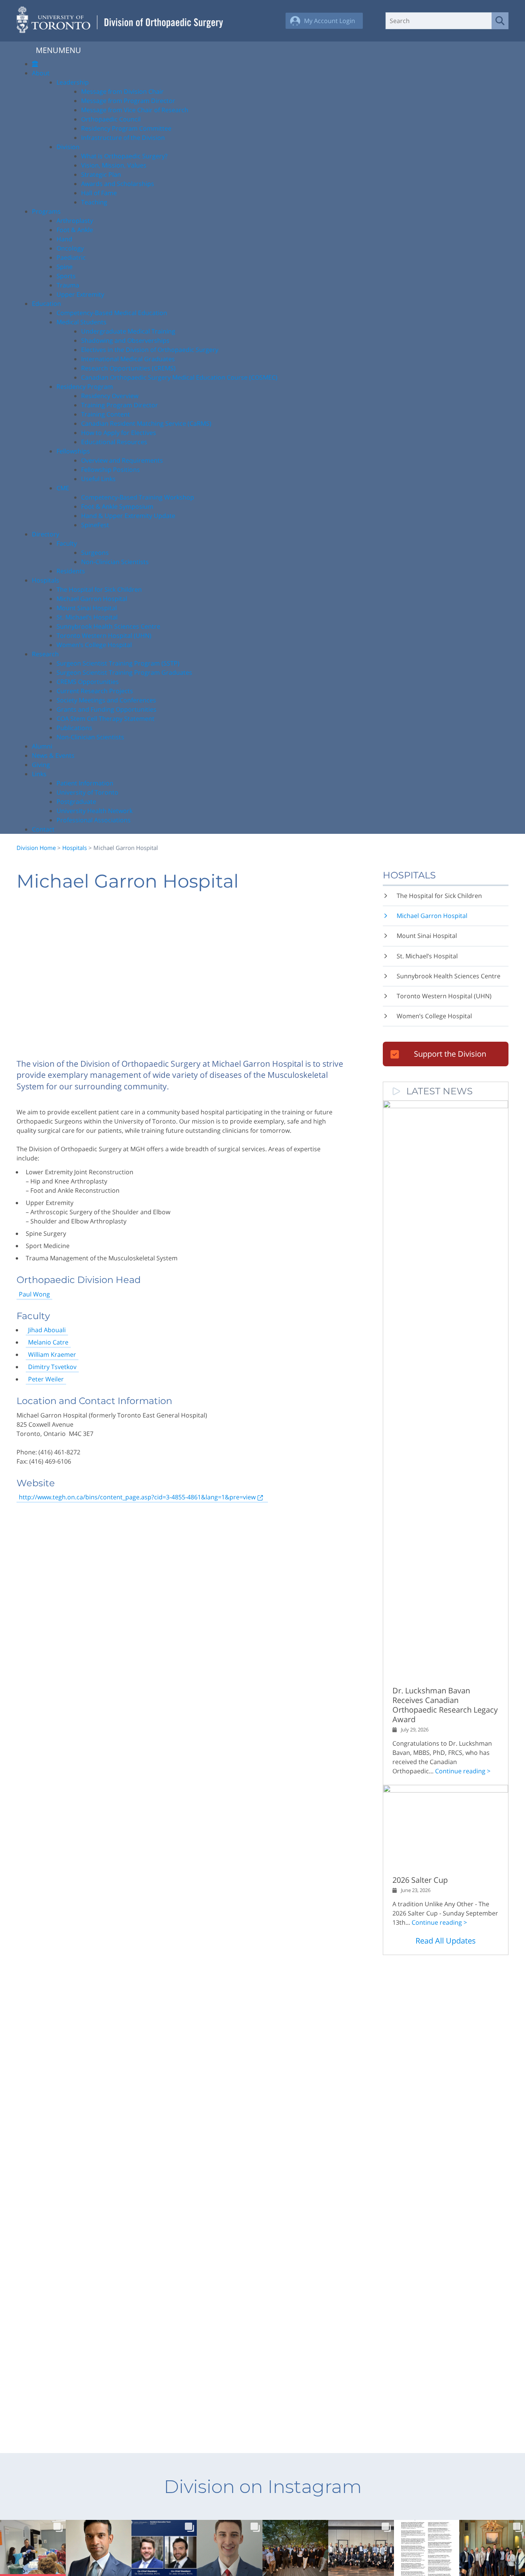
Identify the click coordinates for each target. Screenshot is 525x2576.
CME (63, 488)
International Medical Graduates (128, 359)
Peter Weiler (46, 1379)
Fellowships (73, 451)
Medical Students (81, 322)
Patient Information (85, 783)
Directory (46, 534)
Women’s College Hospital (94, 645)
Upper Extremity (80, 294)
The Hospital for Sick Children (99, 589)
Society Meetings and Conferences (106, 700)
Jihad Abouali (47, 1330)
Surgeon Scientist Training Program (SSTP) (118, 663)
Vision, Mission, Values (114, 165)
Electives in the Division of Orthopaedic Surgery (150, 350)
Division (68, 147)
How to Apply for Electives (119, 433)
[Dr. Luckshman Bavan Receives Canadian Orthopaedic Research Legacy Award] (446, 1106)
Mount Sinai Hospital (87, 608)
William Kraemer (52, 1354)
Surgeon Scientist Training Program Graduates (124, 672)
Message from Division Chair (122, 91)
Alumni (42, 746)
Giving (41, 765)
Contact (43, 829)
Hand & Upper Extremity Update (128, 516)
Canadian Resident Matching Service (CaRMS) (146, 423)
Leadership (73, 82)
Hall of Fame (99, 193)
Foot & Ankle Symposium (117, 506)
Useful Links (98, 479)
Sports (66, 276)
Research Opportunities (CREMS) (128, 368)
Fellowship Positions (110, 470)
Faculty (67, 543)
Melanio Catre (48, 1342)
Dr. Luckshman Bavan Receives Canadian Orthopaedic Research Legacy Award (445, 1705)
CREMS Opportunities (88, 682)
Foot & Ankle (75, 230)
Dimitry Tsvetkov (52, 1367)
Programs (46, 211)
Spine (65, 267)
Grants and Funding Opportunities (106, 709)
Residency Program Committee (126, 128)
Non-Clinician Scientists (115, 562)
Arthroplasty (75, 221)
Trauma (68, 285)
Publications (74, 728)
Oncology (70, 248)
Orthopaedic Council (111, 119)
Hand (64, 239)
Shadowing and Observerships (125, 340)
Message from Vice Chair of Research (135, 110)
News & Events (53, 755)
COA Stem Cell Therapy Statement (105, 719)
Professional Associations (94, 820)
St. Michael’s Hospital (87, 617)
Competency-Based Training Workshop (138, 497)
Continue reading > (463, 1771)
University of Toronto (87, 792)
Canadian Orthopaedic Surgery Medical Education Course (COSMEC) (179, 377)
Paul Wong (34, 1294)
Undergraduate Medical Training (128, 331)
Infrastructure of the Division (123, 138)
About (41, 73)
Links (39, 774)
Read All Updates (446, 1941)
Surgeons (95, 553)
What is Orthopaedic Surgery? (124, 156)
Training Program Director (120, 405)
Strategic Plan (101, 174)
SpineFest (95, 525)
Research (45, 654)
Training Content (105, 414)
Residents (71, 571)
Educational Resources (114, 442)
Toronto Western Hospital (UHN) (104, 636)
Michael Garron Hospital (92, 599)
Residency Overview (110, 396)
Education (47, 304)
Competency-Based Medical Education (112, 313)
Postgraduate (76, 802)
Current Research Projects (95, 691)
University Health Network (95, 811)
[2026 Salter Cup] (446, 1790)
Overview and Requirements (122, 460)
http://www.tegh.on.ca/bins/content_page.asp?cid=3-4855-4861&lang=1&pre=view (137, 1497)
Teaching (94, 202)
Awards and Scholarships (118, 184)
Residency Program (85, 387)
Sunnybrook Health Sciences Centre (108, 626)
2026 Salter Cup (420, 1880)
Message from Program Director (128, 101)
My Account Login (330, 21)
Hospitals (46, 580)
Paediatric (71, 257)
